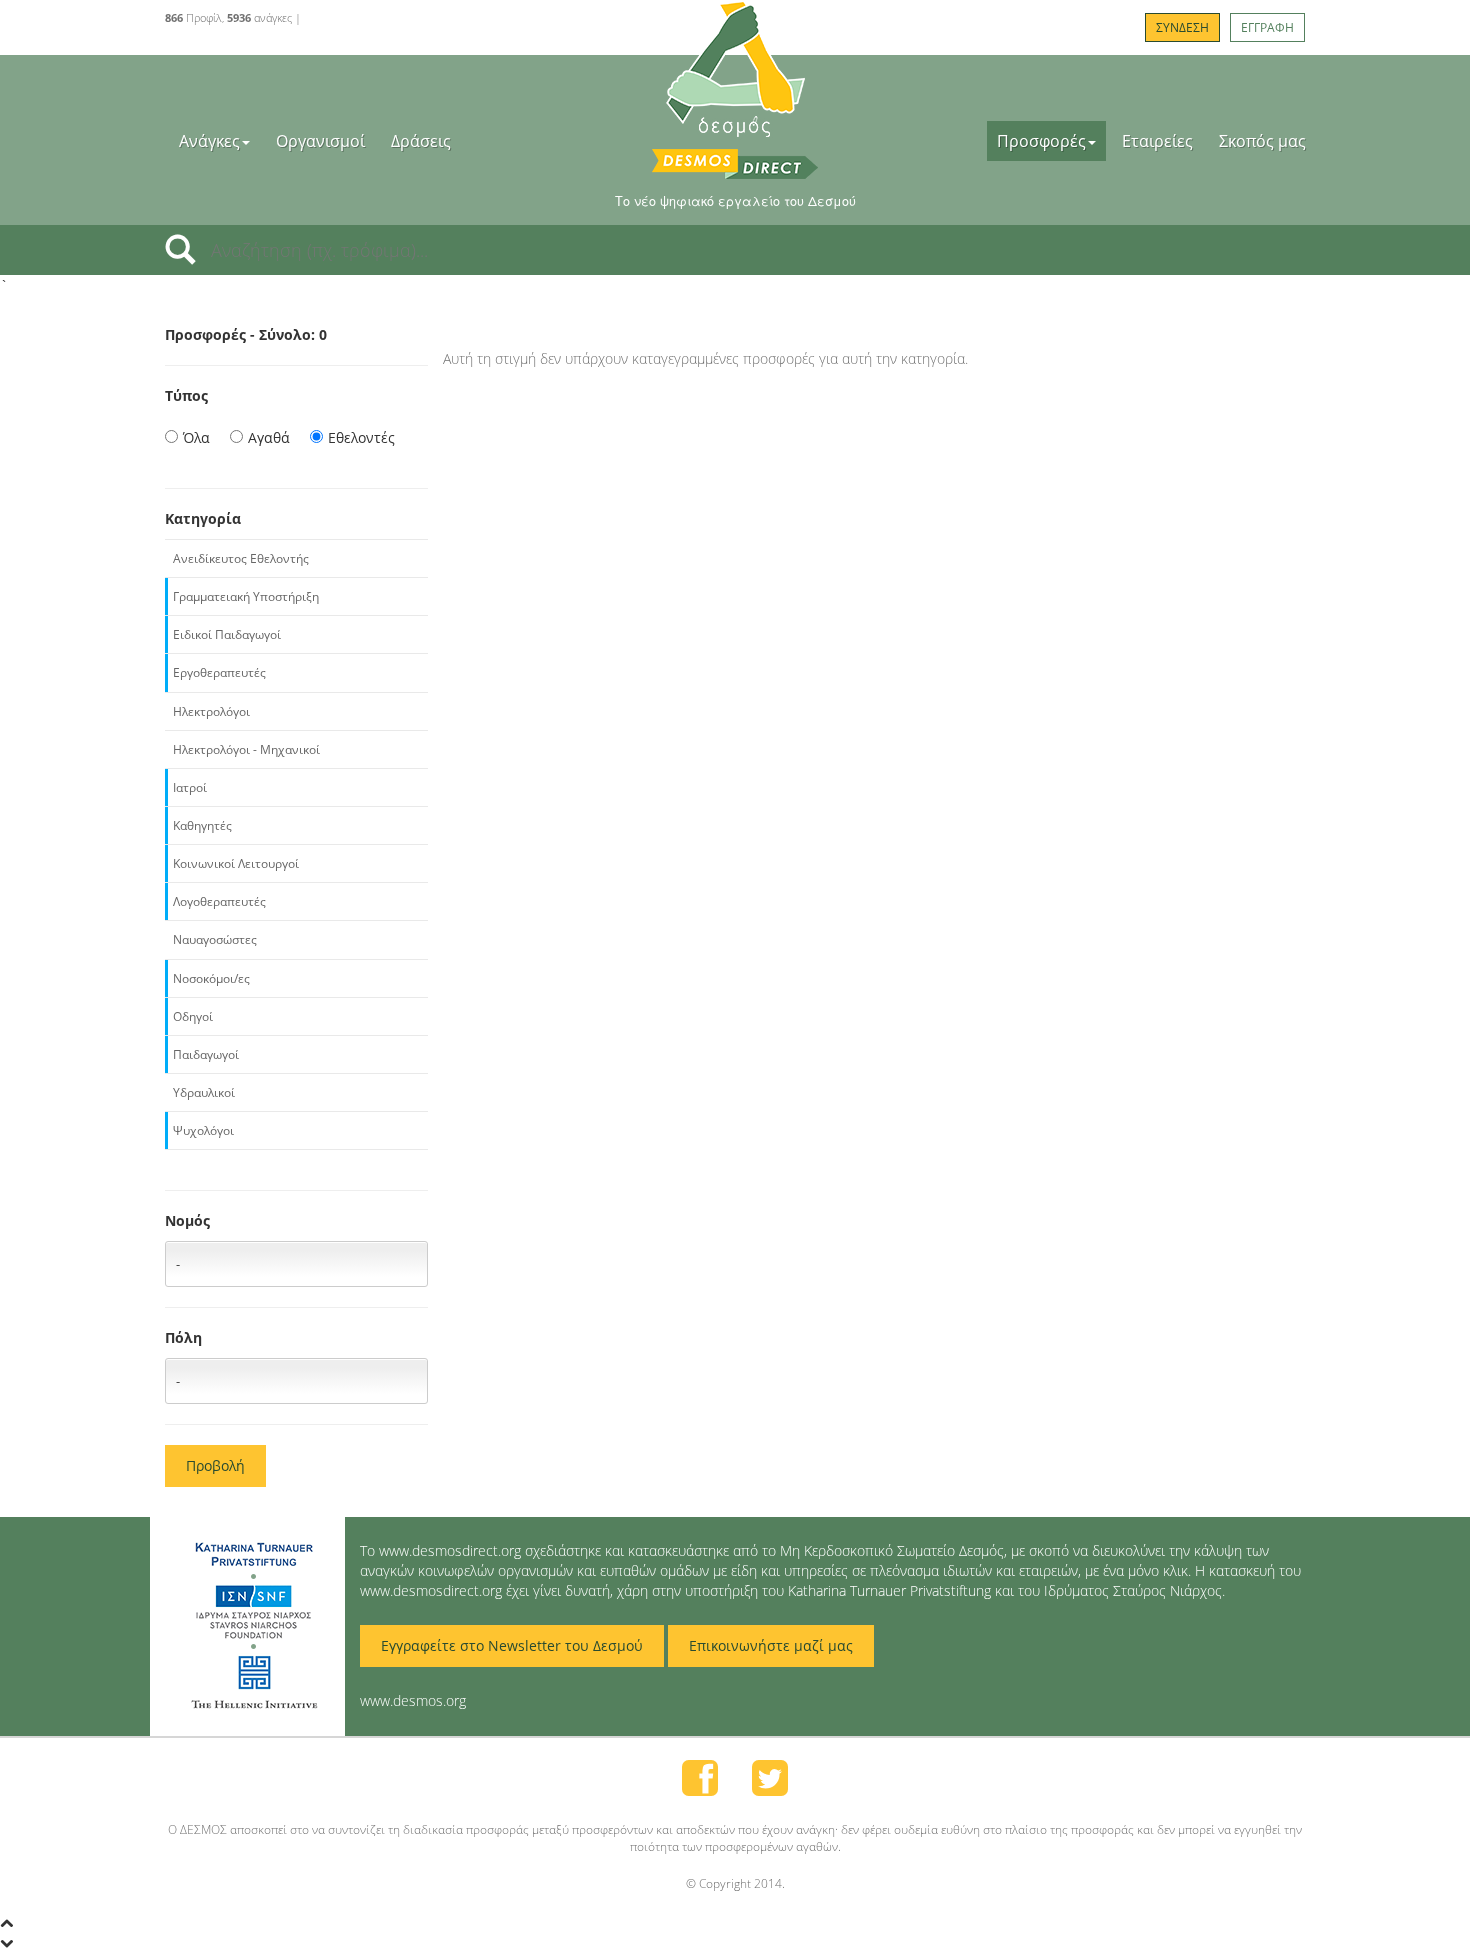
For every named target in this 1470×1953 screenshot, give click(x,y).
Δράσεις (421, 141)
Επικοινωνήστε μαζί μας (771, 1645)
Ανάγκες (209, 141)
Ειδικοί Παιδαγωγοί (227, 634)
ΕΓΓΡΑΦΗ (1267, 27)
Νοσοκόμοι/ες (211, 978)
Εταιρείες (1157, 141)
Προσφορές (1041, 141)
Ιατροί (190, 787)
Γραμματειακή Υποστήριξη (246, 596)
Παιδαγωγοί (206, 1054)
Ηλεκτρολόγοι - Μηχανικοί (246, 749)
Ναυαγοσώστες (215, 939)
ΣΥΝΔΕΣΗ (1182, 27)
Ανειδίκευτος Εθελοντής (241, 558)
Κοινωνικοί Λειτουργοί (236, 863)
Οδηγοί (193, 1016)
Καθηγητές (202, 825)
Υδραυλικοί (204, 1092)
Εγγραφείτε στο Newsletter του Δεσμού (512, 1645)
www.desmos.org (413, 1700)
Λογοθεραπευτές (219, 901)
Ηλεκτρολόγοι (211, 711)
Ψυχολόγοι (203, 1130)
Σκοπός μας (1262, 141)
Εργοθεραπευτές (219, 672)
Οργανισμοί (320, 141)
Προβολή (215, 1465)
